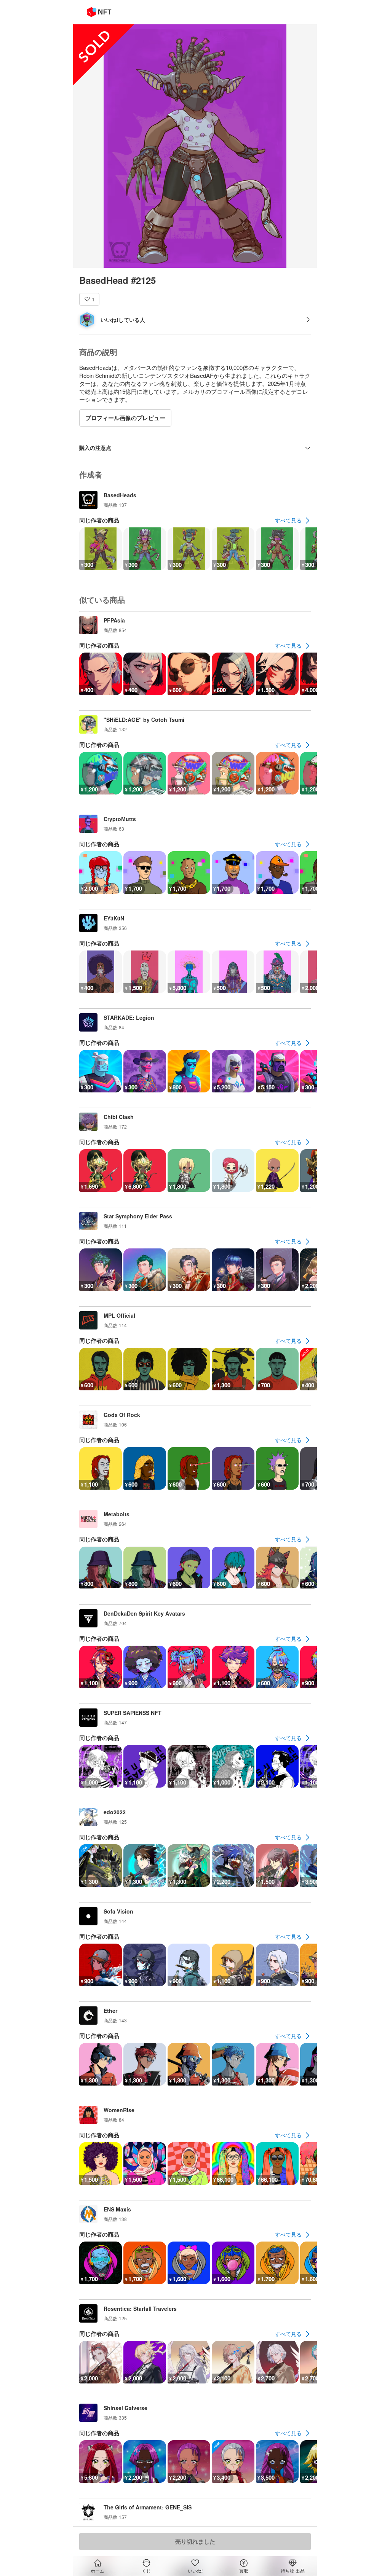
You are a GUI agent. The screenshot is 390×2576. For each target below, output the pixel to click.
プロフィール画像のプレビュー (125, 418)
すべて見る (288, 520)
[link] (293, 521)
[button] (89, 299)
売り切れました (195, 2541)
